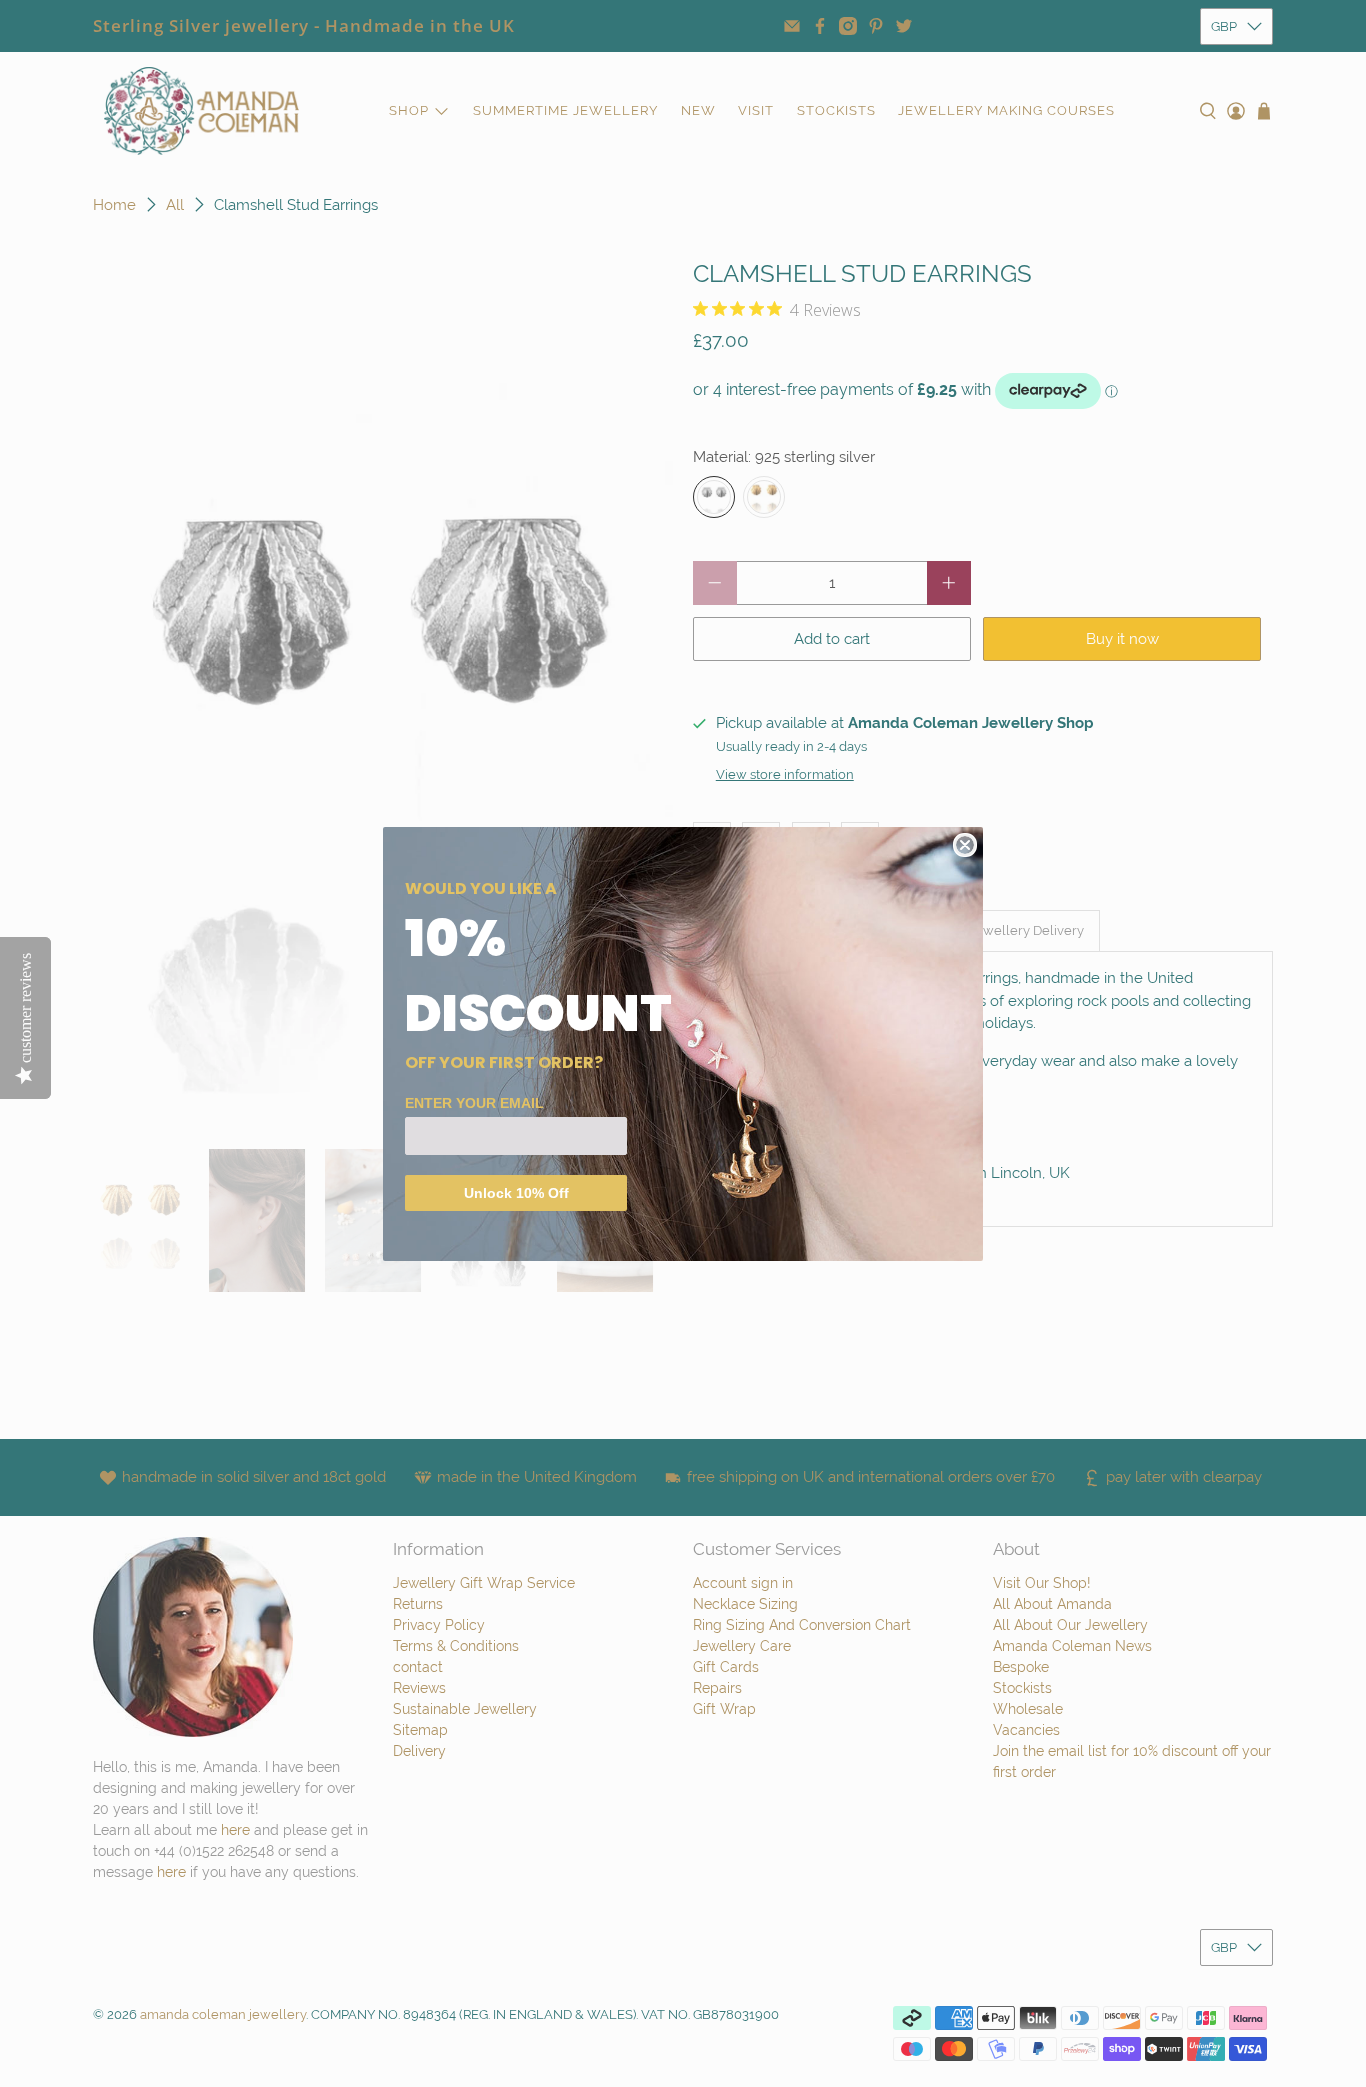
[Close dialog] (965, 845)
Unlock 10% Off (516, 1193)
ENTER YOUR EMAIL (474, 1103)
